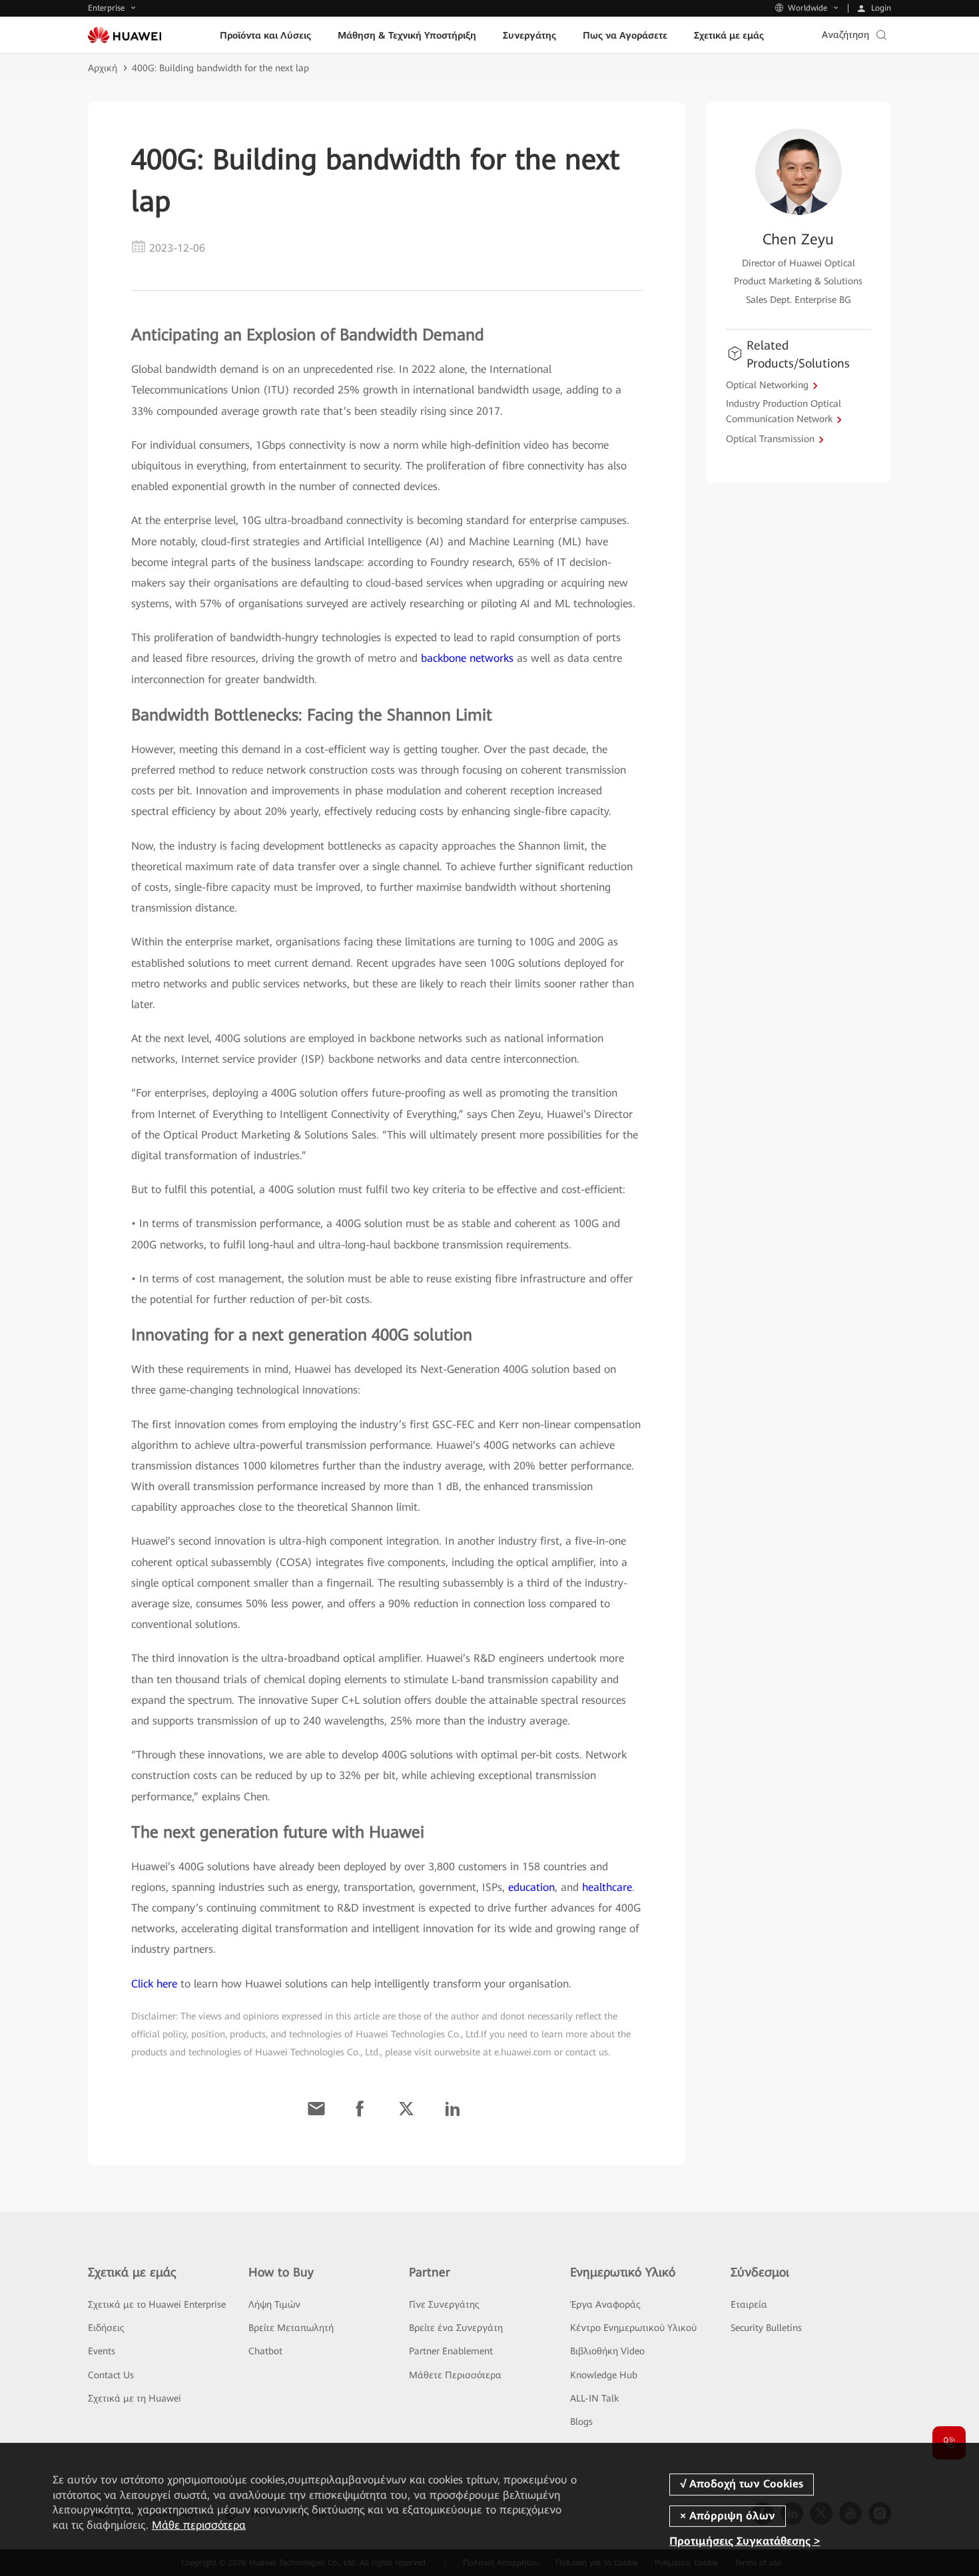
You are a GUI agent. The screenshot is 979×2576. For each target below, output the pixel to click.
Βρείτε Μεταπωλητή (291, 2328)
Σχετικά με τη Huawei (135, 2398)
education (531, 1887)
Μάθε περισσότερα (199, 2525)
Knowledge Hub (604, 2375)
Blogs (581, 2422)
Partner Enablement (451, 2351)
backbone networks (467, 658)
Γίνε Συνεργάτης (444, 2304)
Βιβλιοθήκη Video (607, 2351)
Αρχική (103, 68)
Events (102, 2351)
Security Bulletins (766, 2328)
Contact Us (111, 2375)
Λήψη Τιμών (274, 2304)
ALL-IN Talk (594, 2398)
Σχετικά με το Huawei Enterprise (157, 2304)
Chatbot (265, 2351)
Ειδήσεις (106, 2328)
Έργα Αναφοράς (605, 2304)
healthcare (607, 1887)
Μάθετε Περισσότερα (455, 2375)
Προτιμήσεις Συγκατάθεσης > (745, 2541)
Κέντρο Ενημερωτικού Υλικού (633, 2328)
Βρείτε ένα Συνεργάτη (456, 2328)
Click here (154, 1984)
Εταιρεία (749, 2304)
